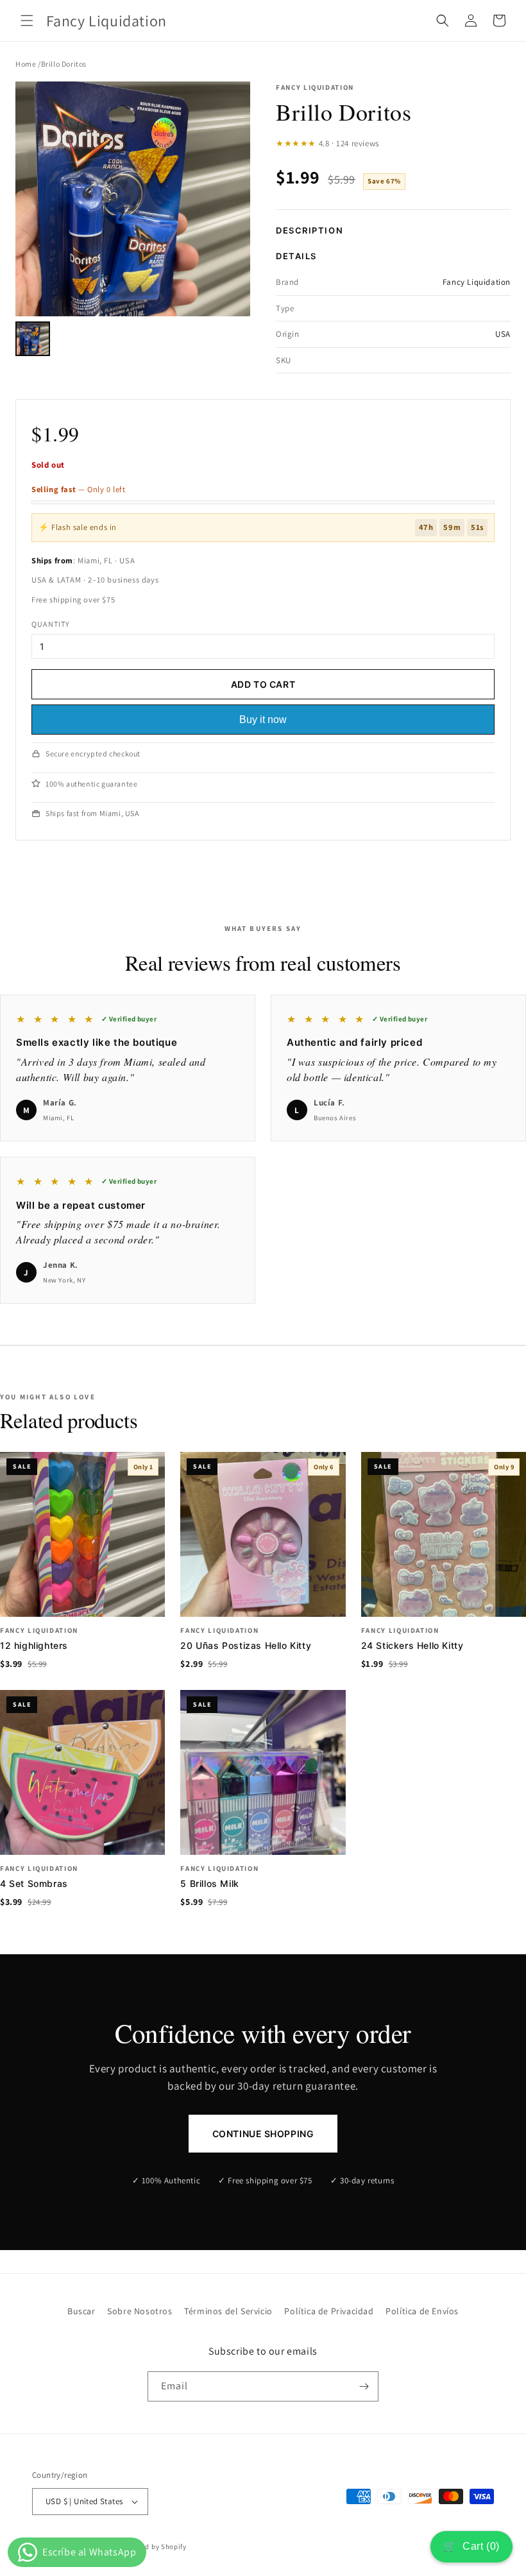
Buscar (81, 2311)
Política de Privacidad (329, 2311)
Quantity (51, 624)
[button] (27, 21)
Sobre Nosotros (140, 2311)
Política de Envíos (422, 2311)
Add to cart (263, 684)
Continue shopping (263, 2134)
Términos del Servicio (228, 2311)
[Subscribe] (364, 2386)
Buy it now (263, 720)
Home (26, 64)
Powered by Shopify (154, 2546)
